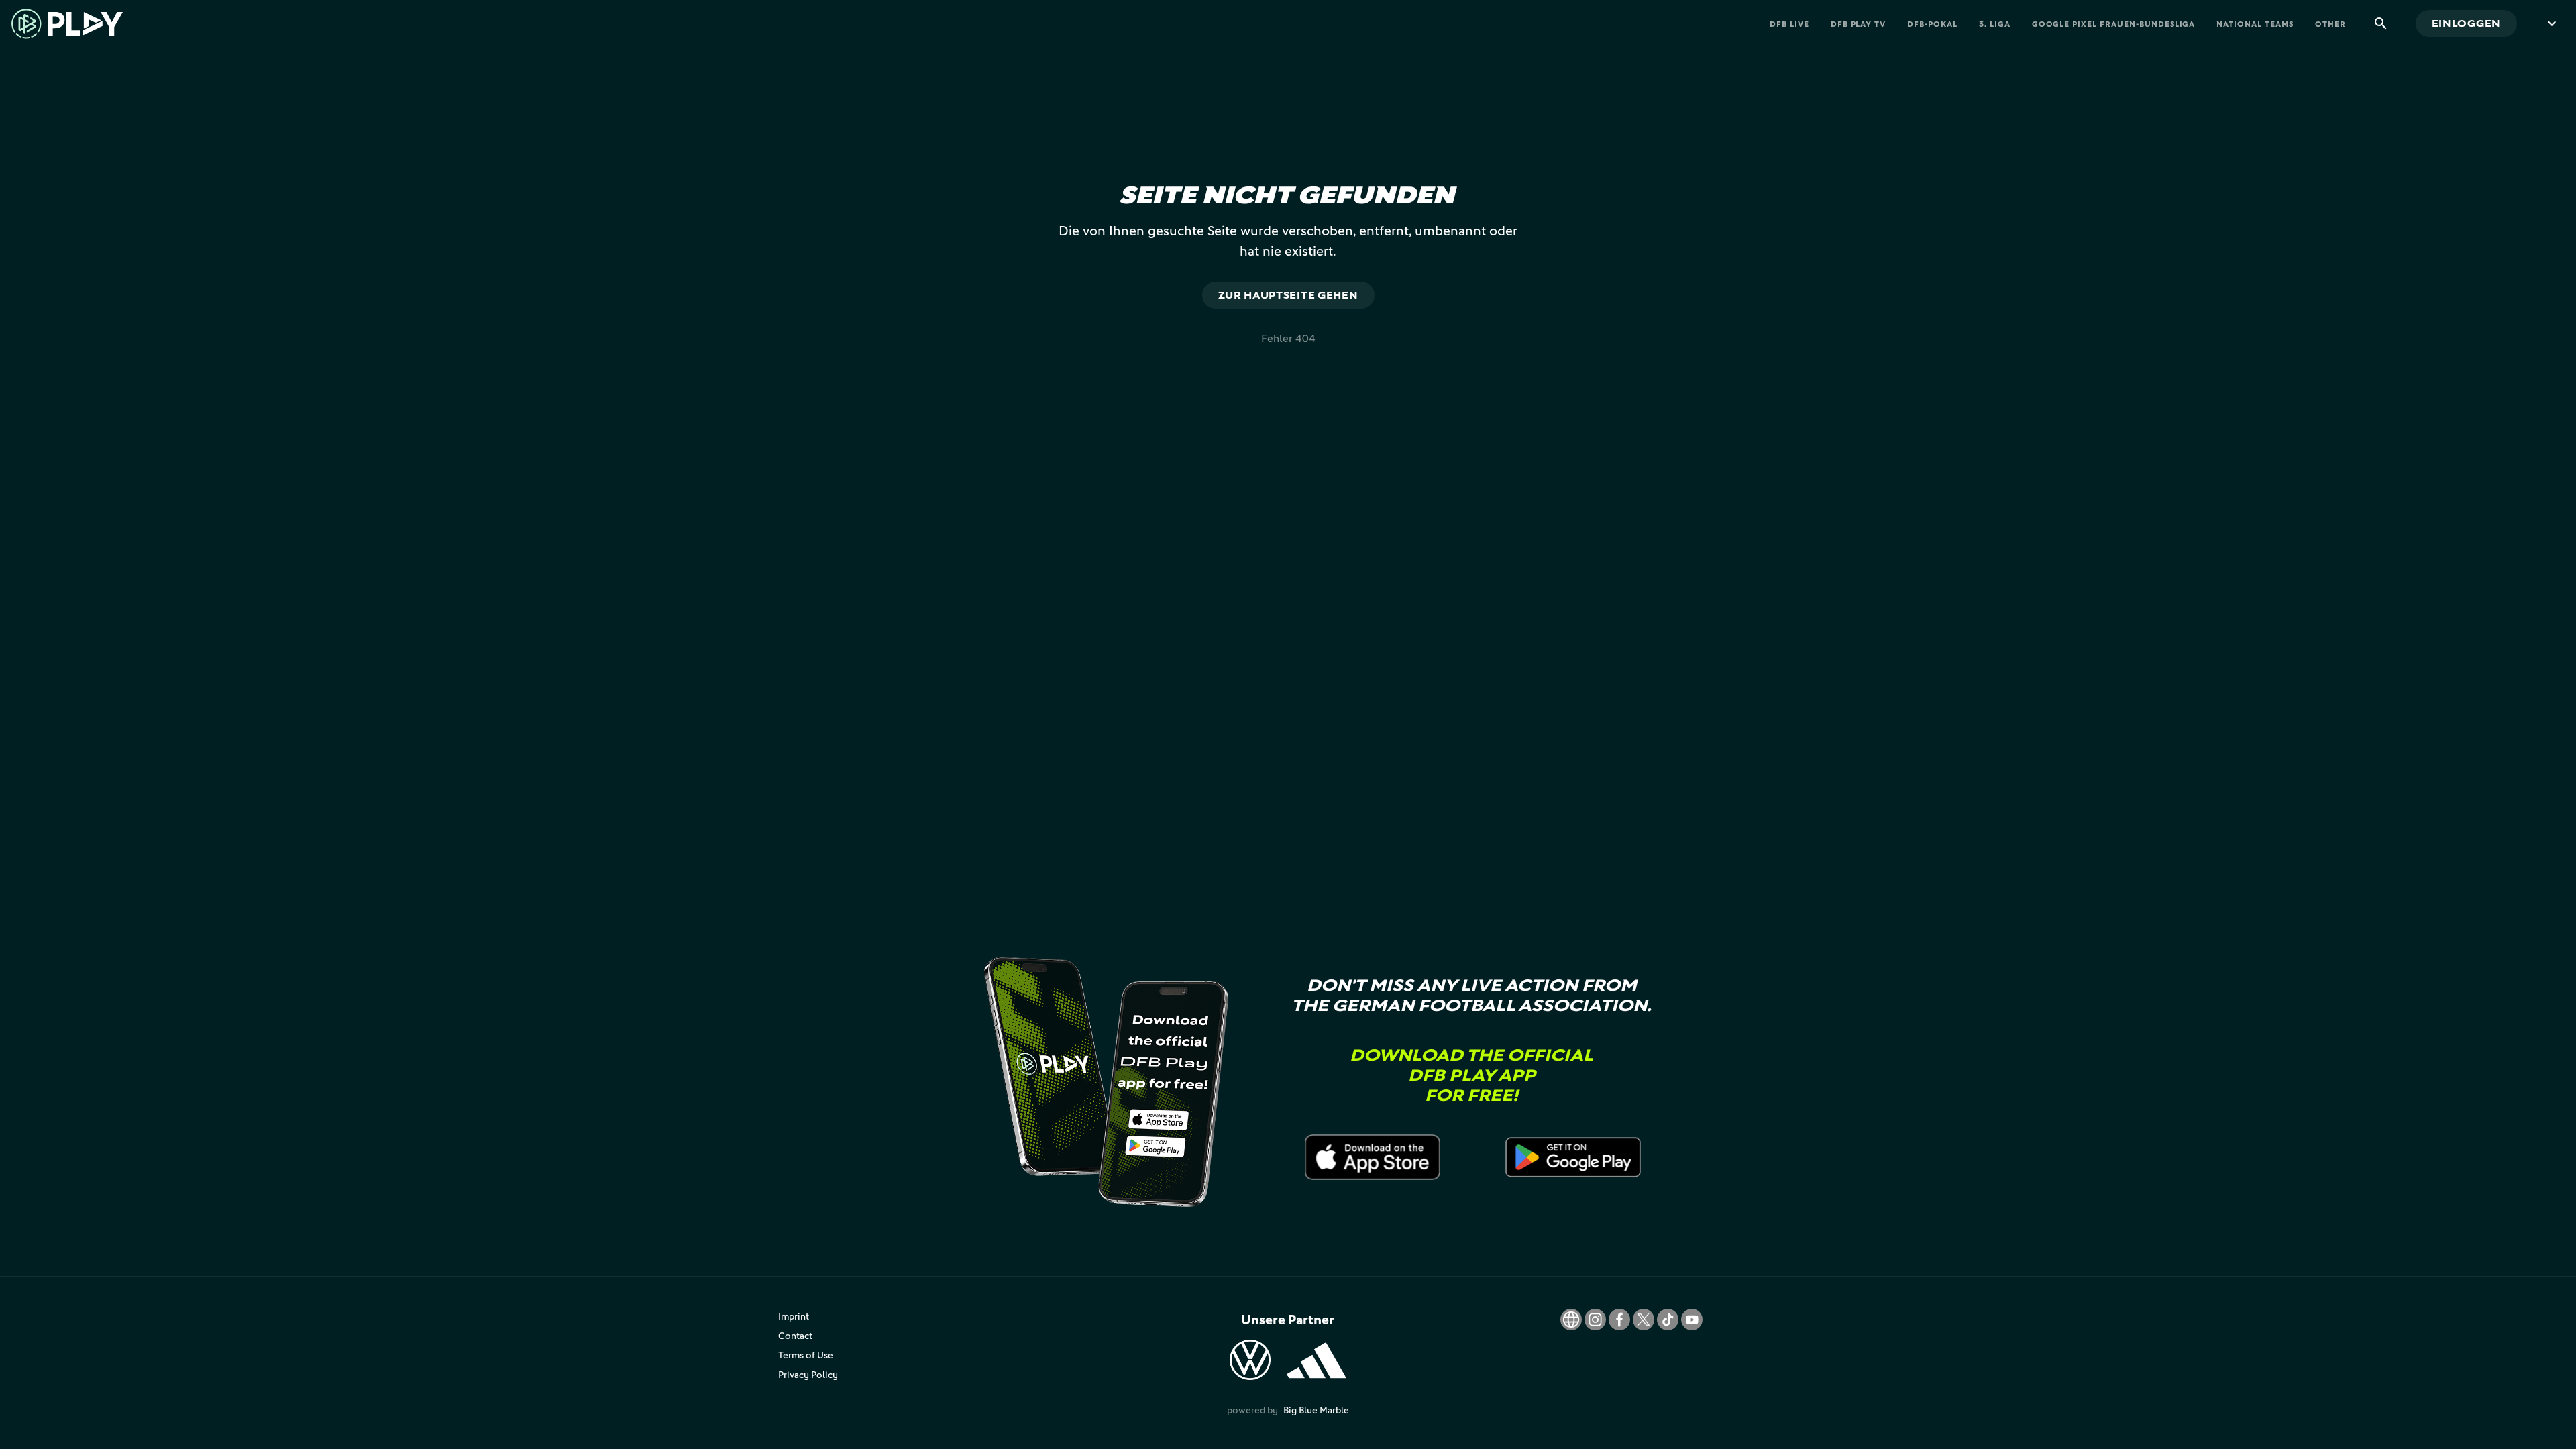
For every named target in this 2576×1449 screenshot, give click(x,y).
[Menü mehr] (2552, 23)
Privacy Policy (808, 1374)
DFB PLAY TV (1859, 24)
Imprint (794, 1316)
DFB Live (1789, 24)
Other (2330, 24)
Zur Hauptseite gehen (1288, 295)
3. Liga (1995, 24)
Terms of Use (806, 1355)
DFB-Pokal (1932, 24)
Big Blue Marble (1316, 1410)
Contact (795, 1335)
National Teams (2255, 24)
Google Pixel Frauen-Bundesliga (2114, 24)
